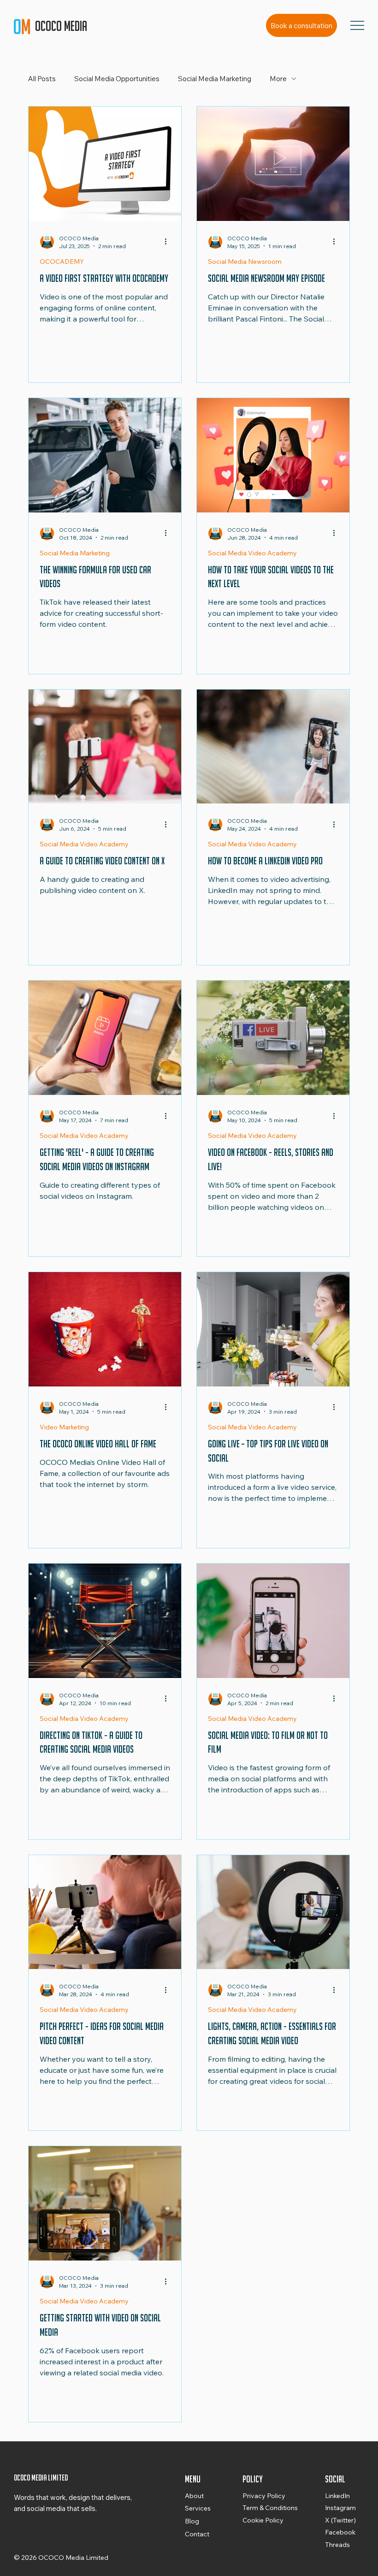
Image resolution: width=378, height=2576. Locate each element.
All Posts (42, 79)
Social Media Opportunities (117, 79)
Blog (192, 2521)
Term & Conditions (270, 2508)
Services (198, 2508)
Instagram (340, 2508)
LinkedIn (337, 2496)
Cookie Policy (263, 2520)
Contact (197, 2534)
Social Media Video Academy (252, 553)
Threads (337, 2545)
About (194, 2496)
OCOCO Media (62, 26)
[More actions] (169, 242)
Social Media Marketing (215, 79)
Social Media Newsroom (245, 262)
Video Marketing (64, 1427)
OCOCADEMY (62, 262)
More (278, 79)
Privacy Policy (264, 2496)
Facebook (340, 2532)
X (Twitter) (340, 2520)
